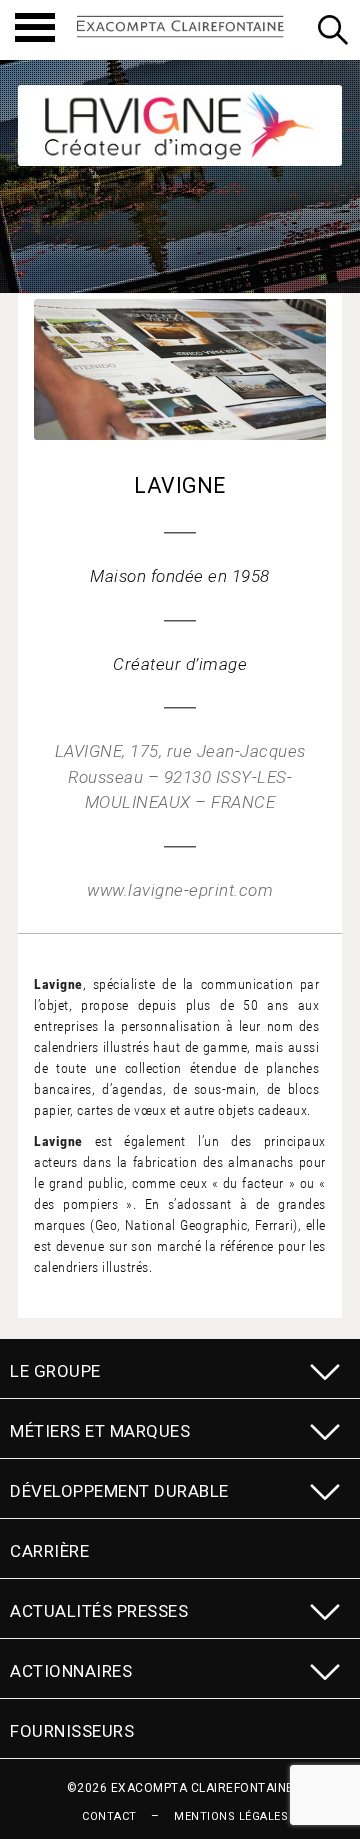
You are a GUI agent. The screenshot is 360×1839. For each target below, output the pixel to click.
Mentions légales (231, 1816)
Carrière (49, 1551)
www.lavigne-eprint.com (180, 890)
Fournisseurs (72, 1731)
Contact (109, 1816)
